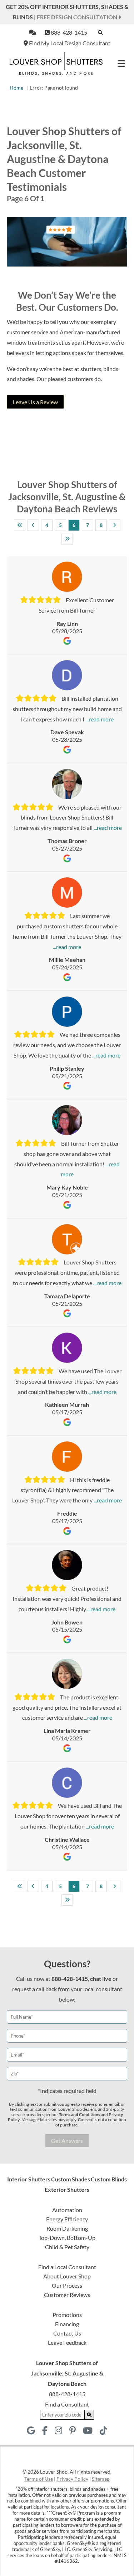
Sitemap (101, 2479)
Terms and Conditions (80, 2114)
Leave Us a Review (35, 402)
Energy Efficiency (67, 2219)
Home (16, 88)
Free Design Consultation (78, 17)
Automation (67, 2210)
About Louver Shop (67, 2276)
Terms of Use (39, 2479)
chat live (101, 1979)
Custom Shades (71, 2179)
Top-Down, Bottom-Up (67, 2238)
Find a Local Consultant (67, 2267)
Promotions (67, 2315)
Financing (67, 2324)
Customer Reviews (67, 2295)
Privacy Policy (72, 2479)
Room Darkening (67, 2228)
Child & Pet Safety (67, 2247)
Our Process (67, 2285)
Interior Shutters (29, 2179)
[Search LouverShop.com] (89, 2415)
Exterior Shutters (67, 2189)
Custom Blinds (109, 2179)
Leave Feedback (67, 2342)
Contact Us (67, 2333)
